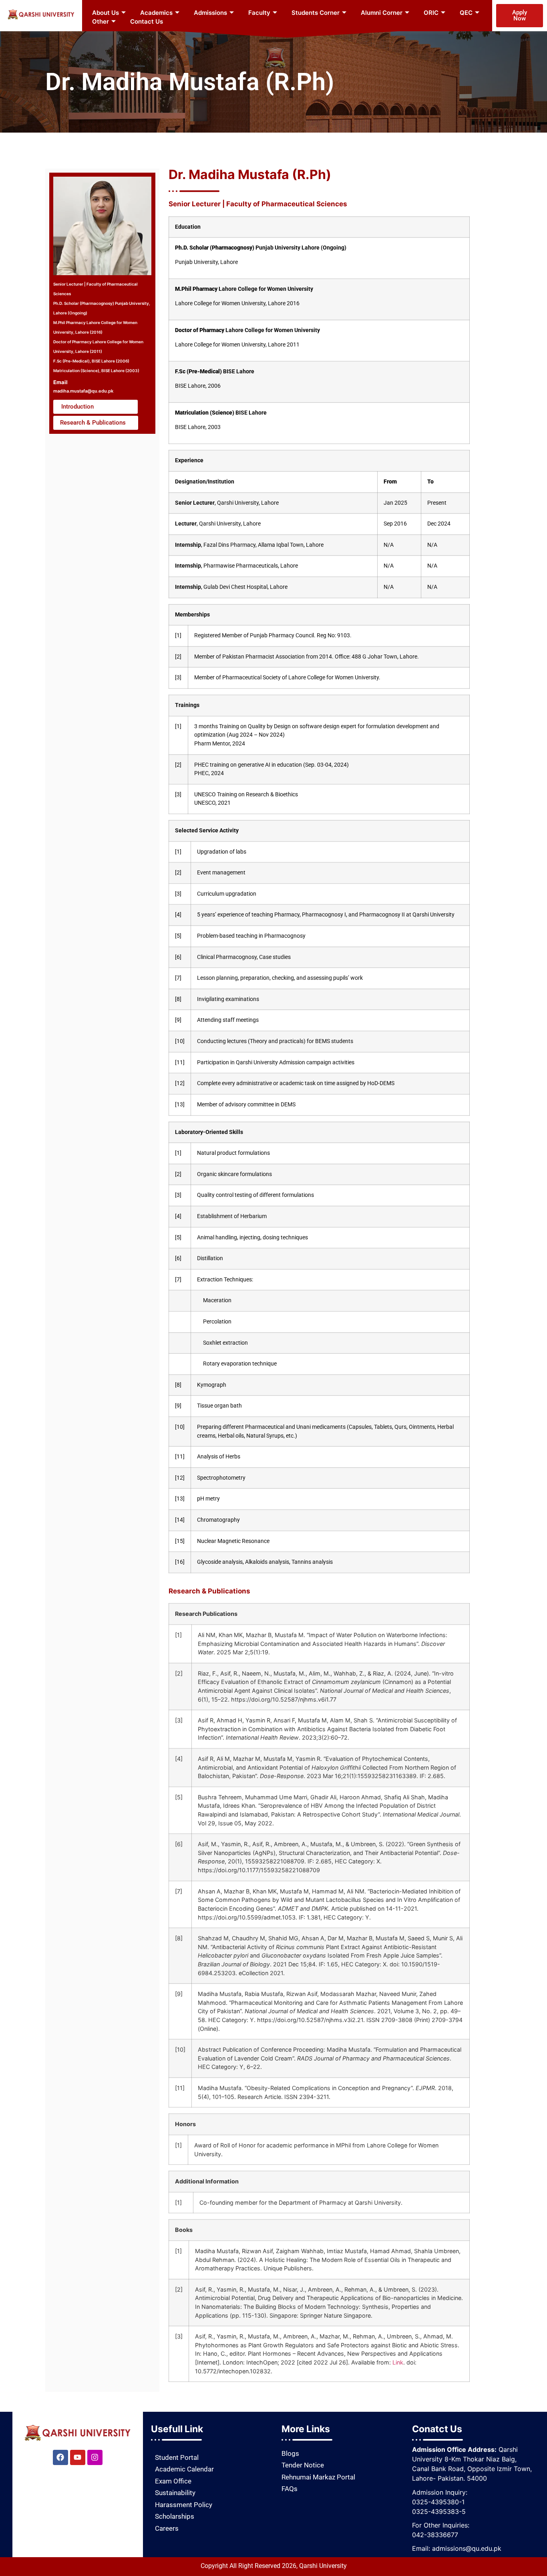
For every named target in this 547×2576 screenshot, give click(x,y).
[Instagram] (95, 2457)
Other (101, 21)
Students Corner (316, 13)
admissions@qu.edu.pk (467, 2548)
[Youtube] (78, 2457)
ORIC (431, 13)
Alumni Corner (382, 13)
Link (398, 2362)
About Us (106, 13)
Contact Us (147, 21)
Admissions (210, 13)
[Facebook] (60, 2457)
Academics (156, 13)
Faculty (259, 13)
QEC (466, 13)
